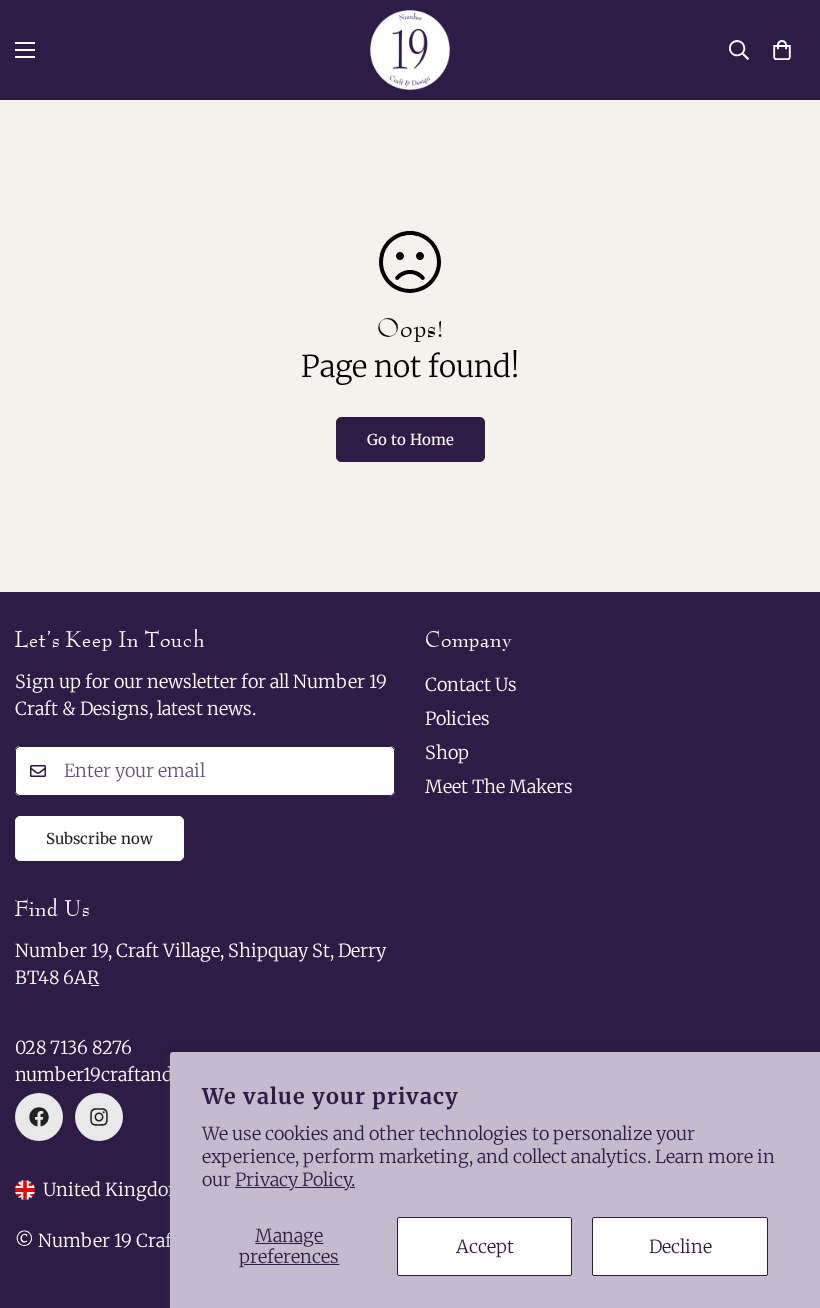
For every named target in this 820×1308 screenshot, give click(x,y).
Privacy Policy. (295, 1179)
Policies (457, 718)
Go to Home (410, 439)
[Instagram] (99, 1117)
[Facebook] (39, 1117)
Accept (485, 1246)
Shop (447, 752)
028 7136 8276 (73, 1047)
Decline (680, 1246)
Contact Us (471, 684)
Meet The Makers (499, 786)
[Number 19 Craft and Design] (410, 50)
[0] (782, 50)
